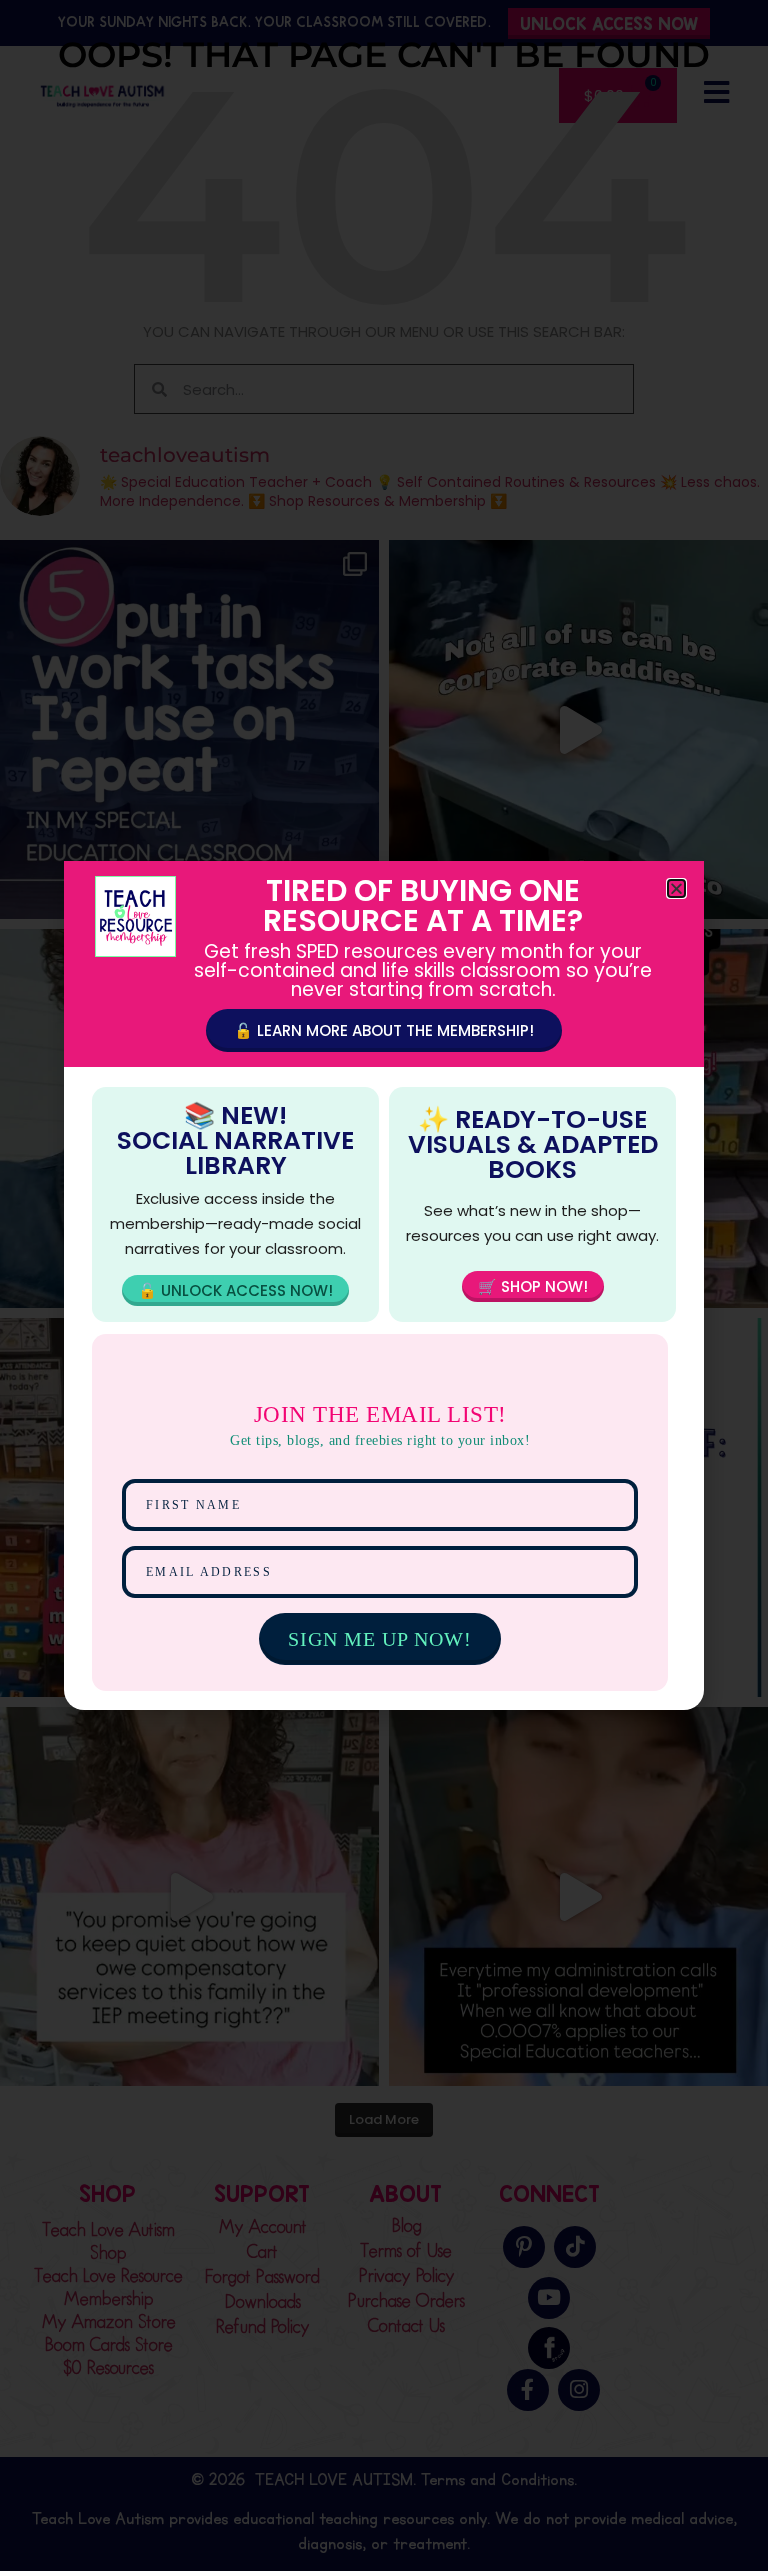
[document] (384, 1285)
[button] (676, 888)
